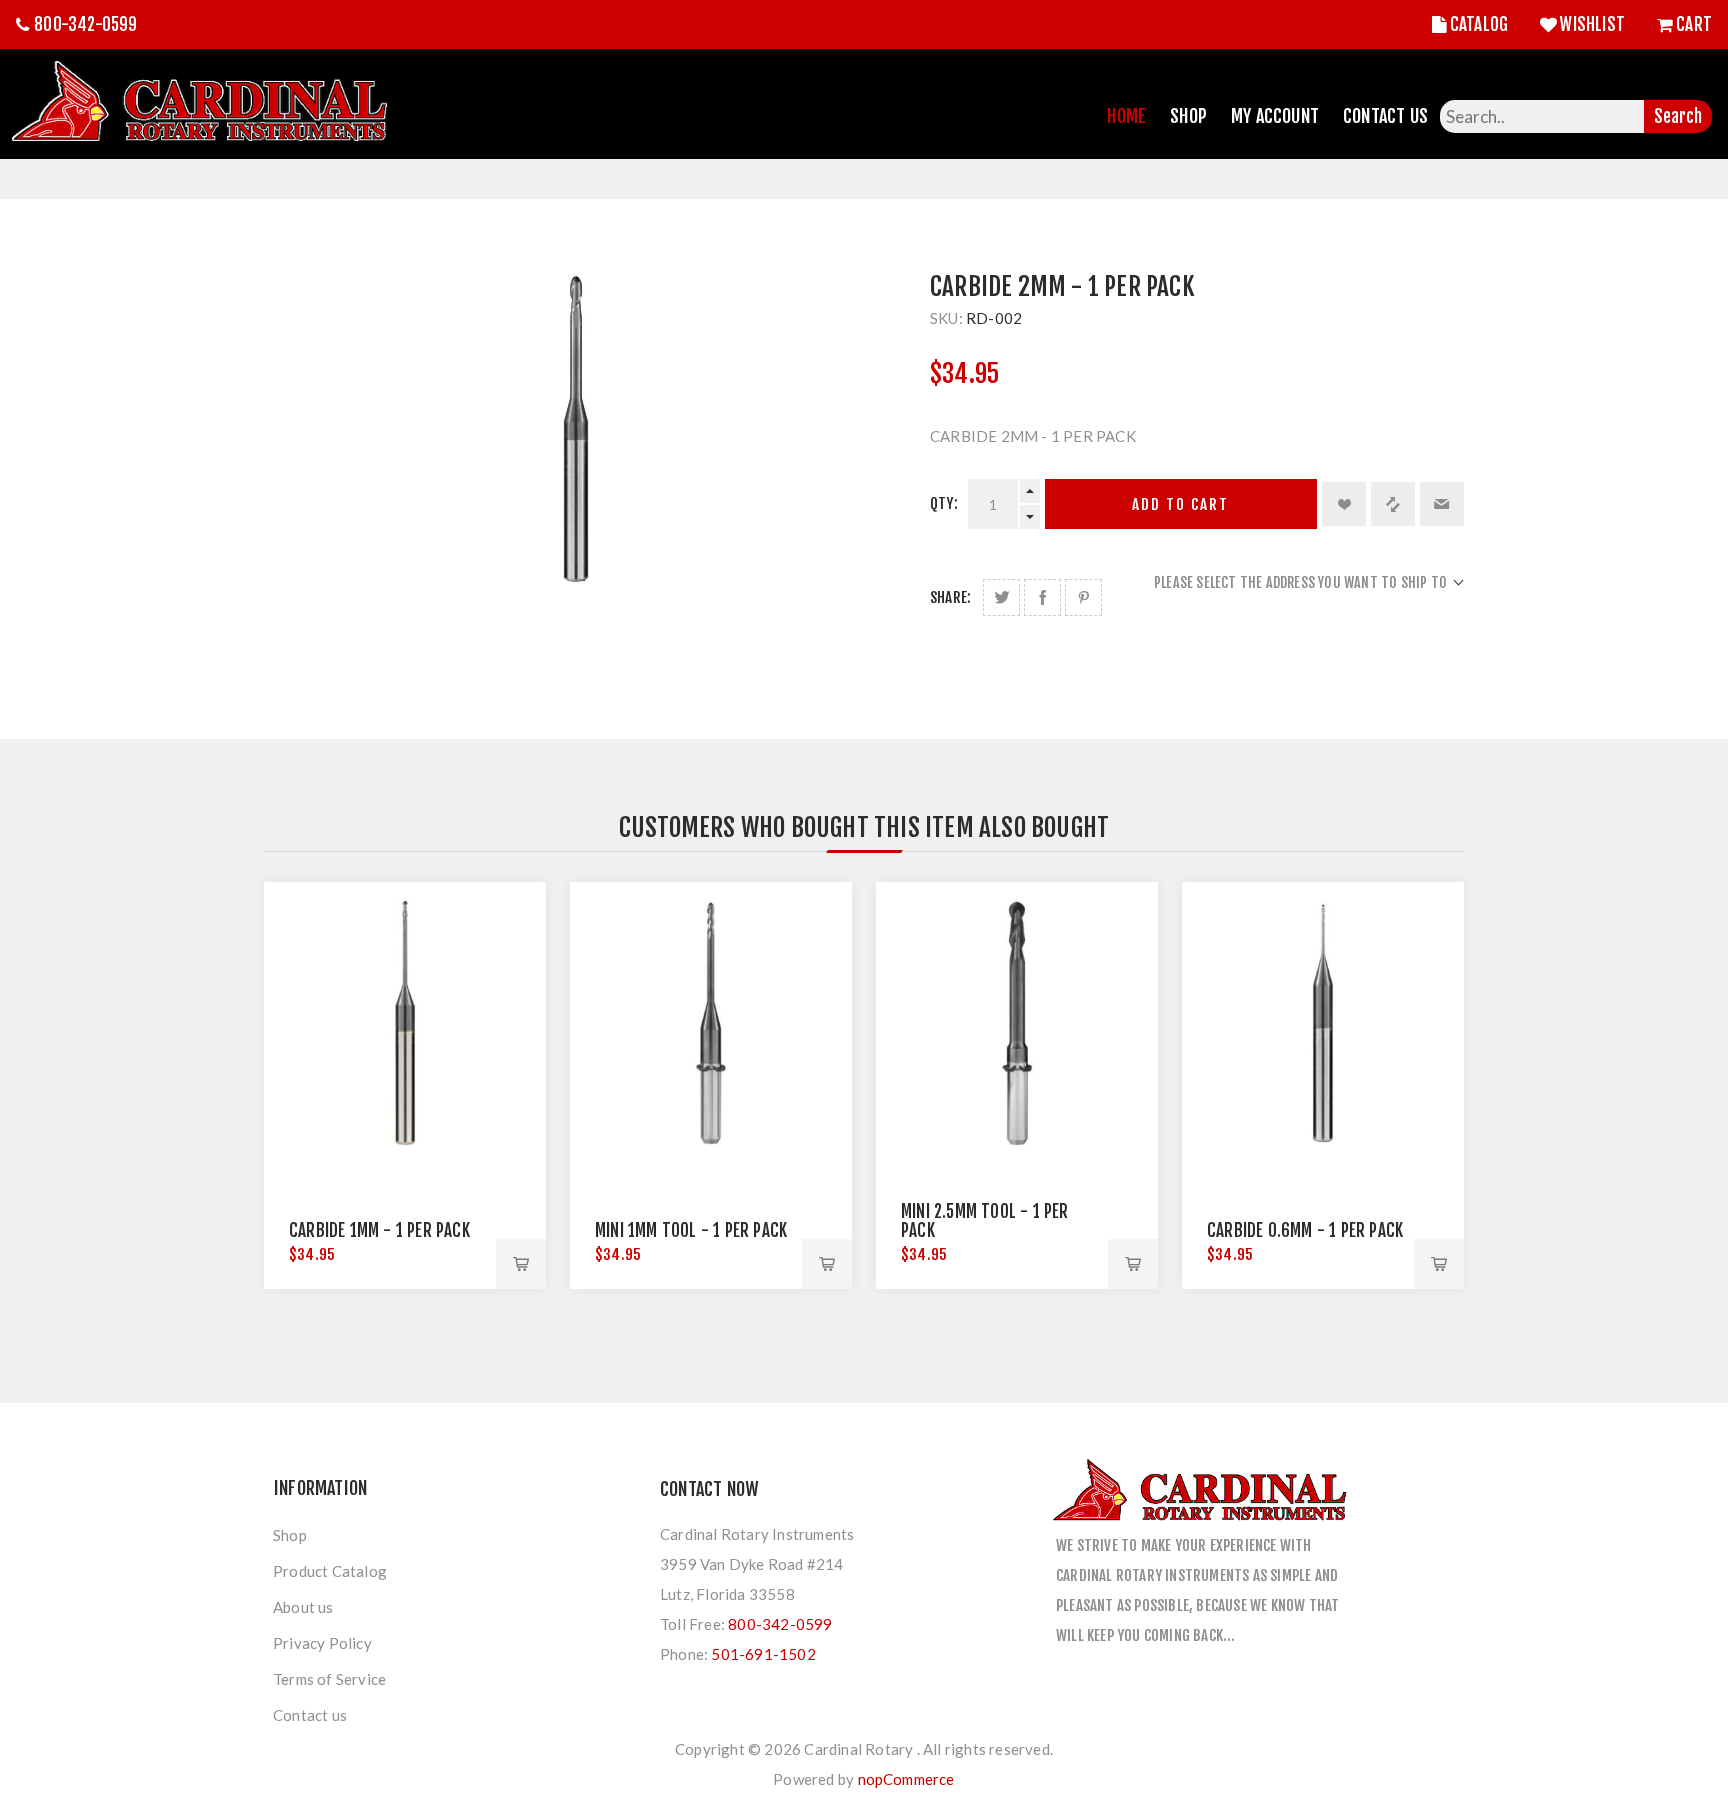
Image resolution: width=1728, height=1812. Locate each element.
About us (303, 1607)
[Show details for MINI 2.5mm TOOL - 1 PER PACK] (1017, 1023)
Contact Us (1385, 116)
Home (1126, 116)
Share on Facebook (1042, 597)
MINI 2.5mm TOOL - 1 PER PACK (985, 1221)
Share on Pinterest (1083, 597)
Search (1678, 116)
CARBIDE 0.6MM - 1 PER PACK (1305, 1230)
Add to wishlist (1344, 504)
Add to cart (1180, 504)
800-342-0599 (85, 24)
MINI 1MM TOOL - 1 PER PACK (691, 1230)
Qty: (944, 503)
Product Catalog (330, 1571)
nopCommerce (906, 1779)
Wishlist (1592, 24)
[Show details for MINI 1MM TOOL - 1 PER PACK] (711, 1023)
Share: (950, 597)
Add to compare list (1393, 504)
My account (1275, 116)
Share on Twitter (1001, 597)
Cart (1694, 24)
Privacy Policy (322, 1643)
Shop (1188, 116)
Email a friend (1442, 504)
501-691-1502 (763, 1654)
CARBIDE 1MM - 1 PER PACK (379, 1230)
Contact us (310, 1715)
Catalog (1479, 24)
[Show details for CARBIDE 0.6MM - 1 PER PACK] (1323, 1023)
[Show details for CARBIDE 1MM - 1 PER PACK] (405, 1023)
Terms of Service (329, 1679)
